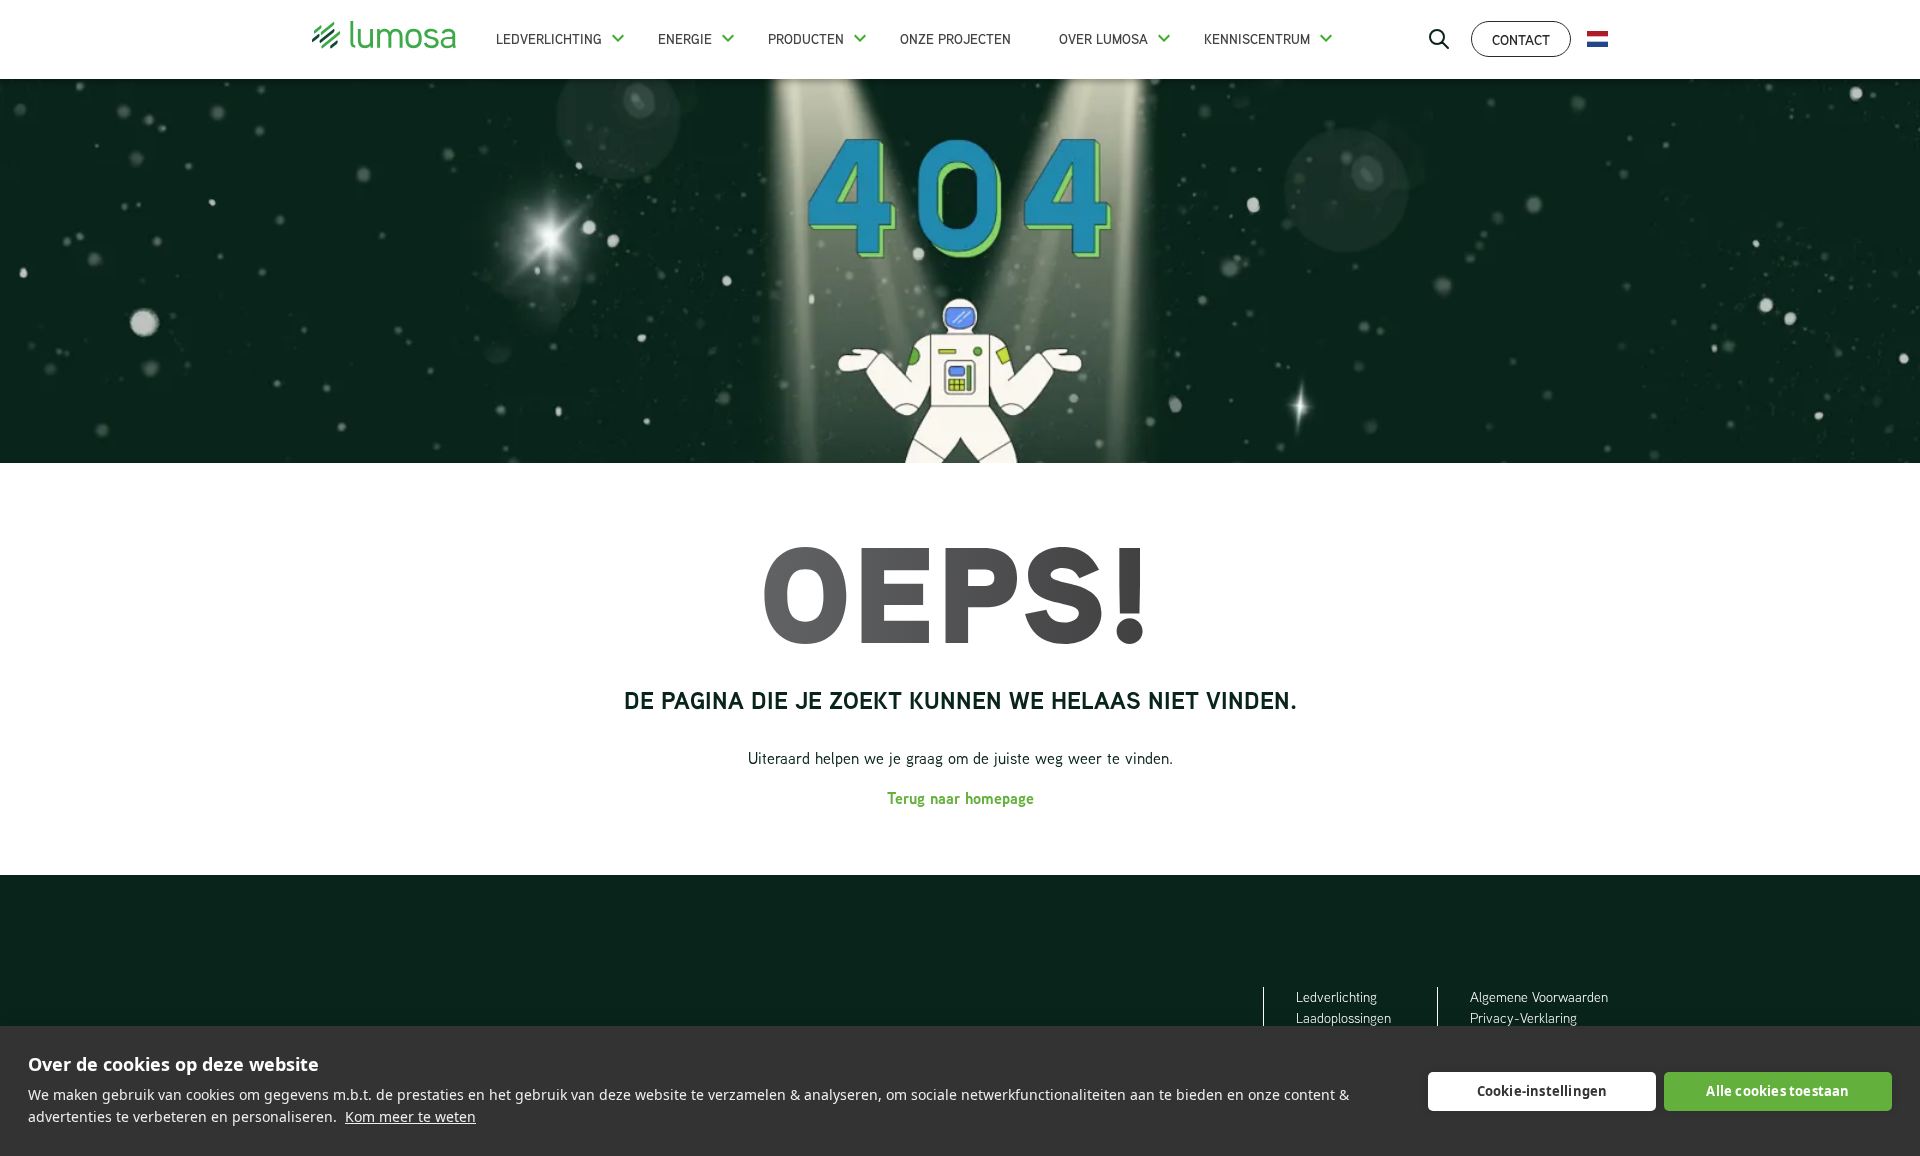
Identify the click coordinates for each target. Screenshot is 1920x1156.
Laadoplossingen (1343, 1018)
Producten (806, 39)
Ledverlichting (549, 39)
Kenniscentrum (1257, 39)
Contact (1521, 39)
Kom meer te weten (410, 1116)
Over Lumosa (1103, 39)
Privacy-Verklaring (1523, 1018)
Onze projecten (955, 39)
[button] (618, 38)
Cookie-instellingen (1542, 1091)
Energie (685, 39)
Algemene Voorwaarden (1539, 997)
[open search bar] (1439, 39)
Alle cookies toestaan (1777, 1091)
